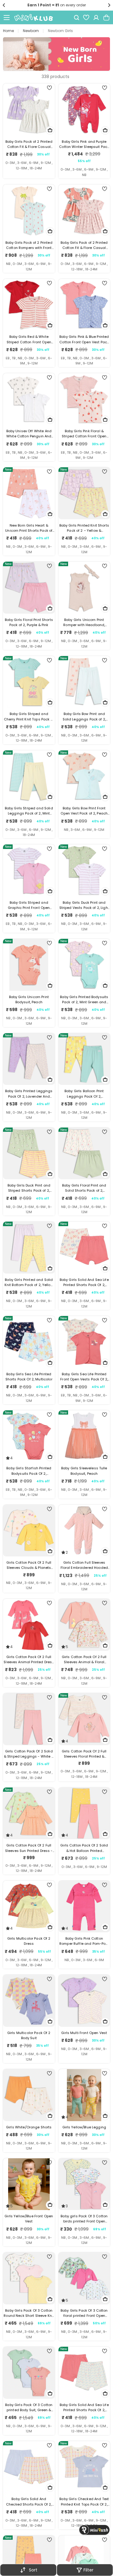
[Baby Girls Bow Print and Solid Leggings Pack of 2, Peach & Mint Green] (84, 682)
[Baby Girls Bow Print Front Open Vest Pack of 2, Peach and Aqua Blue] (84, 776)
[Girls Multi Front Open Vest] (84, 2001)
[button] (4, 5)
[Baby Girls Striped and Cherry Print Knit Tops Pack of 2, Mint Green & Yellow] (29, 682)
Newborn (31, 31)
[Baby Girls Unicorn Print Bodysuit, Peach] (29, 965)
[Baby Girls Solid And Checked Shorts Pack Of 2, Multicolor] (29, 2467)
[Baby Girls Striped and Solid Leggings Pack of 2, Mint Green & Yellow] (29, 776)
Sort (33, 2570)
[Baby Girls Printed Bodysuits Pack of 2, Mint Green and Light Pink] (84, 965)
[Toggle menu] (7, 18)
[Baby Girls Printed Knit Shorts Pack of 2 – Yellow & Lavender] (84, 493)
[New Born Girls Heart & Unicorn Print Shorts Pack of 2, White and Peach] (29, 493)
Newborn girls (60, 31)
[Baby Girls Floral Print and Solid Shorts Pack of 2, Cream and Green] (84, 1154)
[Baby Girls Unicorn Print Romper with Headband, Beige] (84, 588)
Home (8, 31)
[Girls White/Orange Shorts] (29, 2095)
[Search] (77, 18)
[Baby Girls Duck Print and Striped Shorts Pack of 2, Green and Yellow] (29, 1154)
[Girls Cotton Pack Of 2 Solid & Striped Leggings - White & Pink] (29, 1719)
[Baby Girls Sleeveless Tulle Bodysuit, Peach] (84, 1436)
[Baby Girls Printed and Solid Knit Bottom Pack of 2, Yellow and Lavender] (29, 1248)
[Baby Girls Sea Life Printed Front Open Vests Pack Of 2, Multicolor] (84, 1342)
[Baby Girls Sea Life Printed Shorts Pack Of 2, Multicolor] (29, 1342)
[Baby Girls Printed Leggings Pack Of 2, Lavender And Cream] (29, 1059)
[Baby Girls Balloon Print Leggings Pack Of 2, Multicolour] (84, 1059)
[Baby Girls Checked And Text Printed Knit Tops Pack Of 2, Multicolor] (84, 2467)
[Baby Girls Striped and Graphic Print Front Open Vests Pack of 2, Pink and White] (29, 870)
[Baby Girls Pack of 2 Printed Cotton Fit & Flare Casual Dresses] (29, 109)
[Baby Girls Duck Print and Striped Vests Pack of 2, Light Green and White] (84, 870)
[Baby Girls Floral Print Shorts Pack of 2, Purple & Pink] (29, 588)
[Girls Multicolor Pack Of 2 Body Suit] (29, 2001)
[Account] (96, 18)
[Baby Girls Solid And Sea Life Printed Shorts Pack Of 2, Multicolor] (84, 1248)
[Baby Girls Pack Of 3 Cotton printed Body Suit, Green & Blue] (29, 2373)
